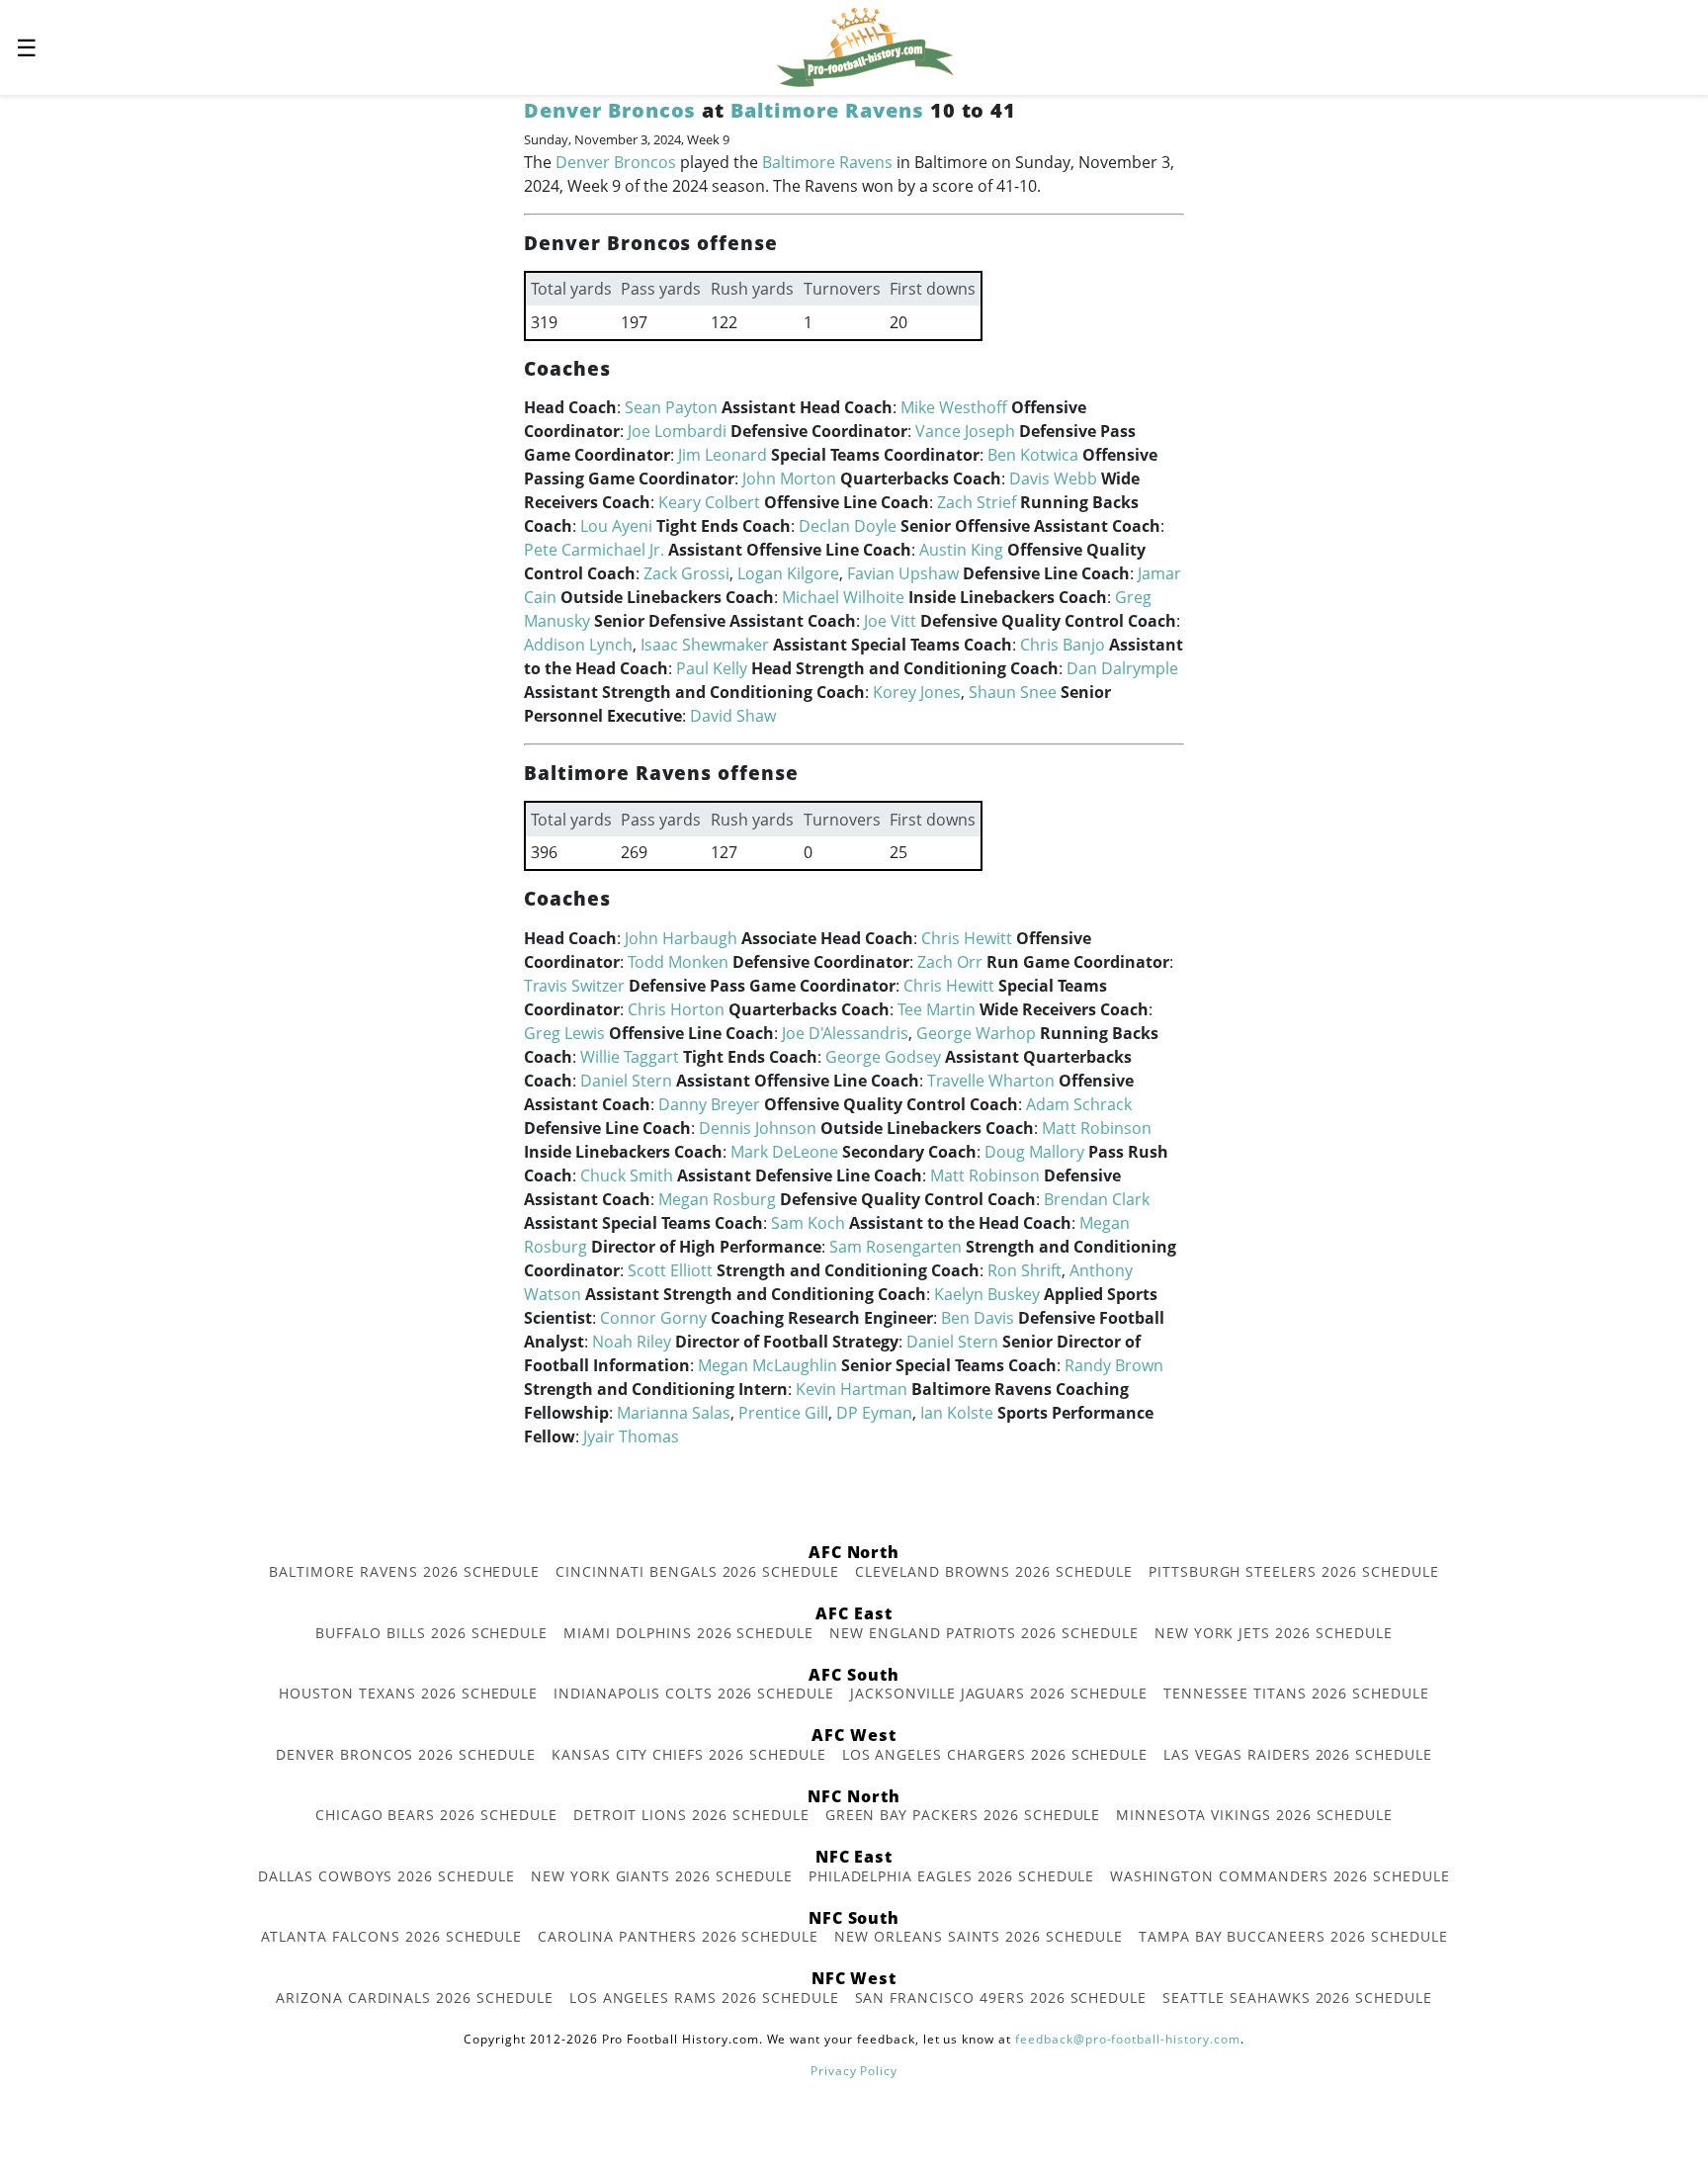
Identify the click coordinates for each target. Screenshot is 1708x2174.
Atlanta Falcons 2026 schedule (392, 1936)
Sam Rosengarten (896, 1247)
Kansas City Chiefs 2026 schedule (689, 1754)
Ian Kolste (957, 1413)
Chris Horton (676, 1009)
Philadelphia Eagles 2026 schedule (952, 1876)
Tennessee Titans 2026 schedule (1296, 1693)
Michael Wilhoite (843, 597)
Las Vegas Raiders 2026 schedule (1298, 1754)
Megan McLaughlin (768, 1365)
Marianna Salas (674, 1413)
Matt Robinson (1097, 1128)
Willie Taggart (630, 1057)
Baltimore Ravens (827, 110)
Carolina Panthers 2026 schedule (678, 1936)
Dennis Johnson (758, 1128)
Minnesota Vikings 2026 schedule (1254, 1815)
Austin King (961, 550)
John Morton (789, 478)
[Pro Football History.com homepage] (865, 45)
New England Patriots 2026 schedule (984, 1633)
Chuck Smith (627, 1175)
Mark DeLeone (784, 1152)
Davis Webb (1053, 478)
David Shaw (733, 716)
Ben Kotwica (1033, 455)
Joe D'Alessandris (845, 1033)
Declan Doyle (848, 526)
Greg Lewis (564, 1033)
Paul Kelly (712, 668)
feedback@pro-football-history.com (1128, 2039)
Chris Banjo (1063, 645)
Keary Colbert (709, 502)
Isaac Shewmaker (705, 645)
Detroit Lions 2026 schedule (691, 1815)
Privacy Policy (854, 2071)
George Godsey (883, 1057)
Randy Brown (1114, 1365)
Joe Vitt (890, 621)
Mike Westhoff (954, 407)
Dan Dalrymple (1122, 668)
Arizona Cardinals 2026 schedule (415, 1998)
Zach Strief (977, 502)
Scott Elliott (670, 1270)
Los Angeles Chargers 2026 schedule (995, 1754)
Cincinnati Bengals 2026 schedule (697, 1571)
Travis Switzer (574, 986)
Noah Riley (632, 1342)
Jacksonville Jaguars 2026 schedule (999, 1693)
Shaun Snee (1013, 692)
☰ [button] (27, 47)
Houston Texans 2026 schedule (408, 1693)
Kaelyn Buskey (987, 1294)
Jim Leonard (723, 455)
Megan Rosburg (717, 1199)
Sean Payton (671, 407)
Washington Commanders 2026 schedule (1280, 1876)
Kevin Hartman (852, 1389)
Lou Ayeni (616, 526)
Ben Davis (978, 1318)
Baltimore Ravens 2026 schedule (404, 1571)
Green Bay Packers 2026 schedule (963, 1815)
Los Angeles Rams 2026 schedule (704, 1998)
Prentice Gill (783, 1413)
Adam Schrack (1079, 1104)
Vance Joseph (965, 431)
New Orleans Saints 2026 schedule (979, 1936)
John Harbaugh (681, 938)
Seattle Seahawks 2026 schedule (1297, 1998)
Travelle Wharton (991, 1081)
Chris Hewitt (967, 938)
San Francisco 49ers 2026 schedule (1001, 1998)
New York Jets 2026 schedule (1274, 1633)
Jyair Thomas (631, 1436)
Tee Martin (937, 1009)
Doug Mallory (1034, 1152)
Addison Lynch (578, 645)
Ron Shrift (1025, 1270)
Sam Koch (808, 1223)
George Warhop (976, 1033)
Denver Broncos (610, 110)
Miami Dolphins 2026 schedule (688, 1633)
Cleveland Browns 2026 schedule (994, 1571)
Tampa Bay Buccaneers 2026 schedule (1293, 1936)
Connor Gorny (653, 1318)
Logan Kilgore (788, 573)
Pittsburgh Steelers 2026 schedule (1294, 1571)
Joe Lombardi (677, 431)
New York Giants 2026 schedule (662, 1876)
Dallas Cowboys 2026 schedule (386, 1876)
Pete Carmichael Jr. (594, 550)
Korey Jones (917, 692)
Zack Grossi (686, 573)
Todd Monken (678, 962)
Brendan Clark (1097, 1199)
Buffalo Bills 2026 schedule (431, 1633)
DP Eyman (874, 1413)
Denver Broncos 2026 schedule (406, 1754)
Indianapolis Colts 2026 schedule (694, 1693)
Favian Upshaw (903, 573)
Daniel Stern (626, 1081)
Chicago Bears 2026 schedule (436, 1815)
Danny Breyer (709, 1104)
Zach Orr (950, 962)
